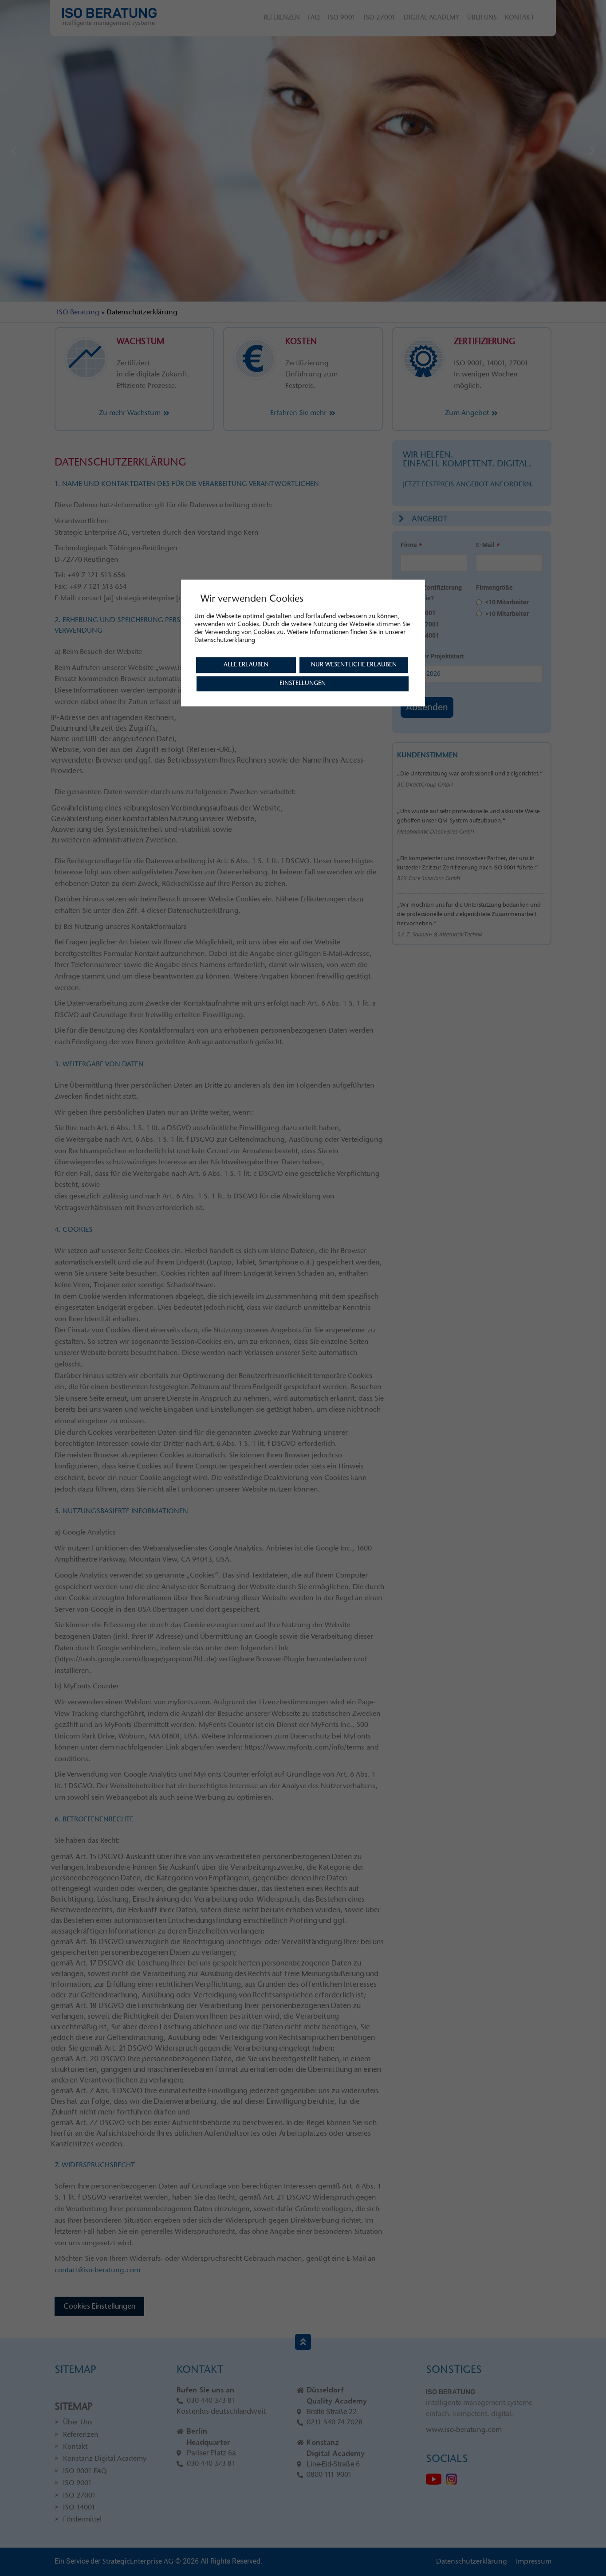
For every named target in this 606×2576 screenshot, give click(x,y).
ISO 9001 (342, 18)
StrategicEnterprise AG (139, 2562)
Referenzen (282, 18)
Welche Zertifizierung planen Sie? (431, 593)
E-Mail (488, 545)
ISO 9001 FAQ (85, 2471)
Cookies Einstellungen (99, 2306)
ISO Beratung (78, 313)
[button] (14, 151)
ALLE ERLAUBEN (246, 665)
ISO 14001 (79, 2508)
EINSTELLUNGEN (303, 684)
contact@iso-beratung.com (97, 2271)
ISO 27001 (380, 18)
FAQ (314, 18)
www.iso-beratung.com (464, 2430)
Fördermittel (82, 2520)
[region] (303, 151)
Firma (411, 545)
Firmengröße (494, 587)
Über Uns (482, 18)
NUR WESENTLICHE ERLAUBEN (354, 665)
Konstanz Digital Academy (105, 2459)
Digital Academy (431, 18)
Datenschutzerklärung (472, 2562)
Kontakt (519, 18)
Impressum (534, 2562)
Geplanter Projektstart (432, 656)
